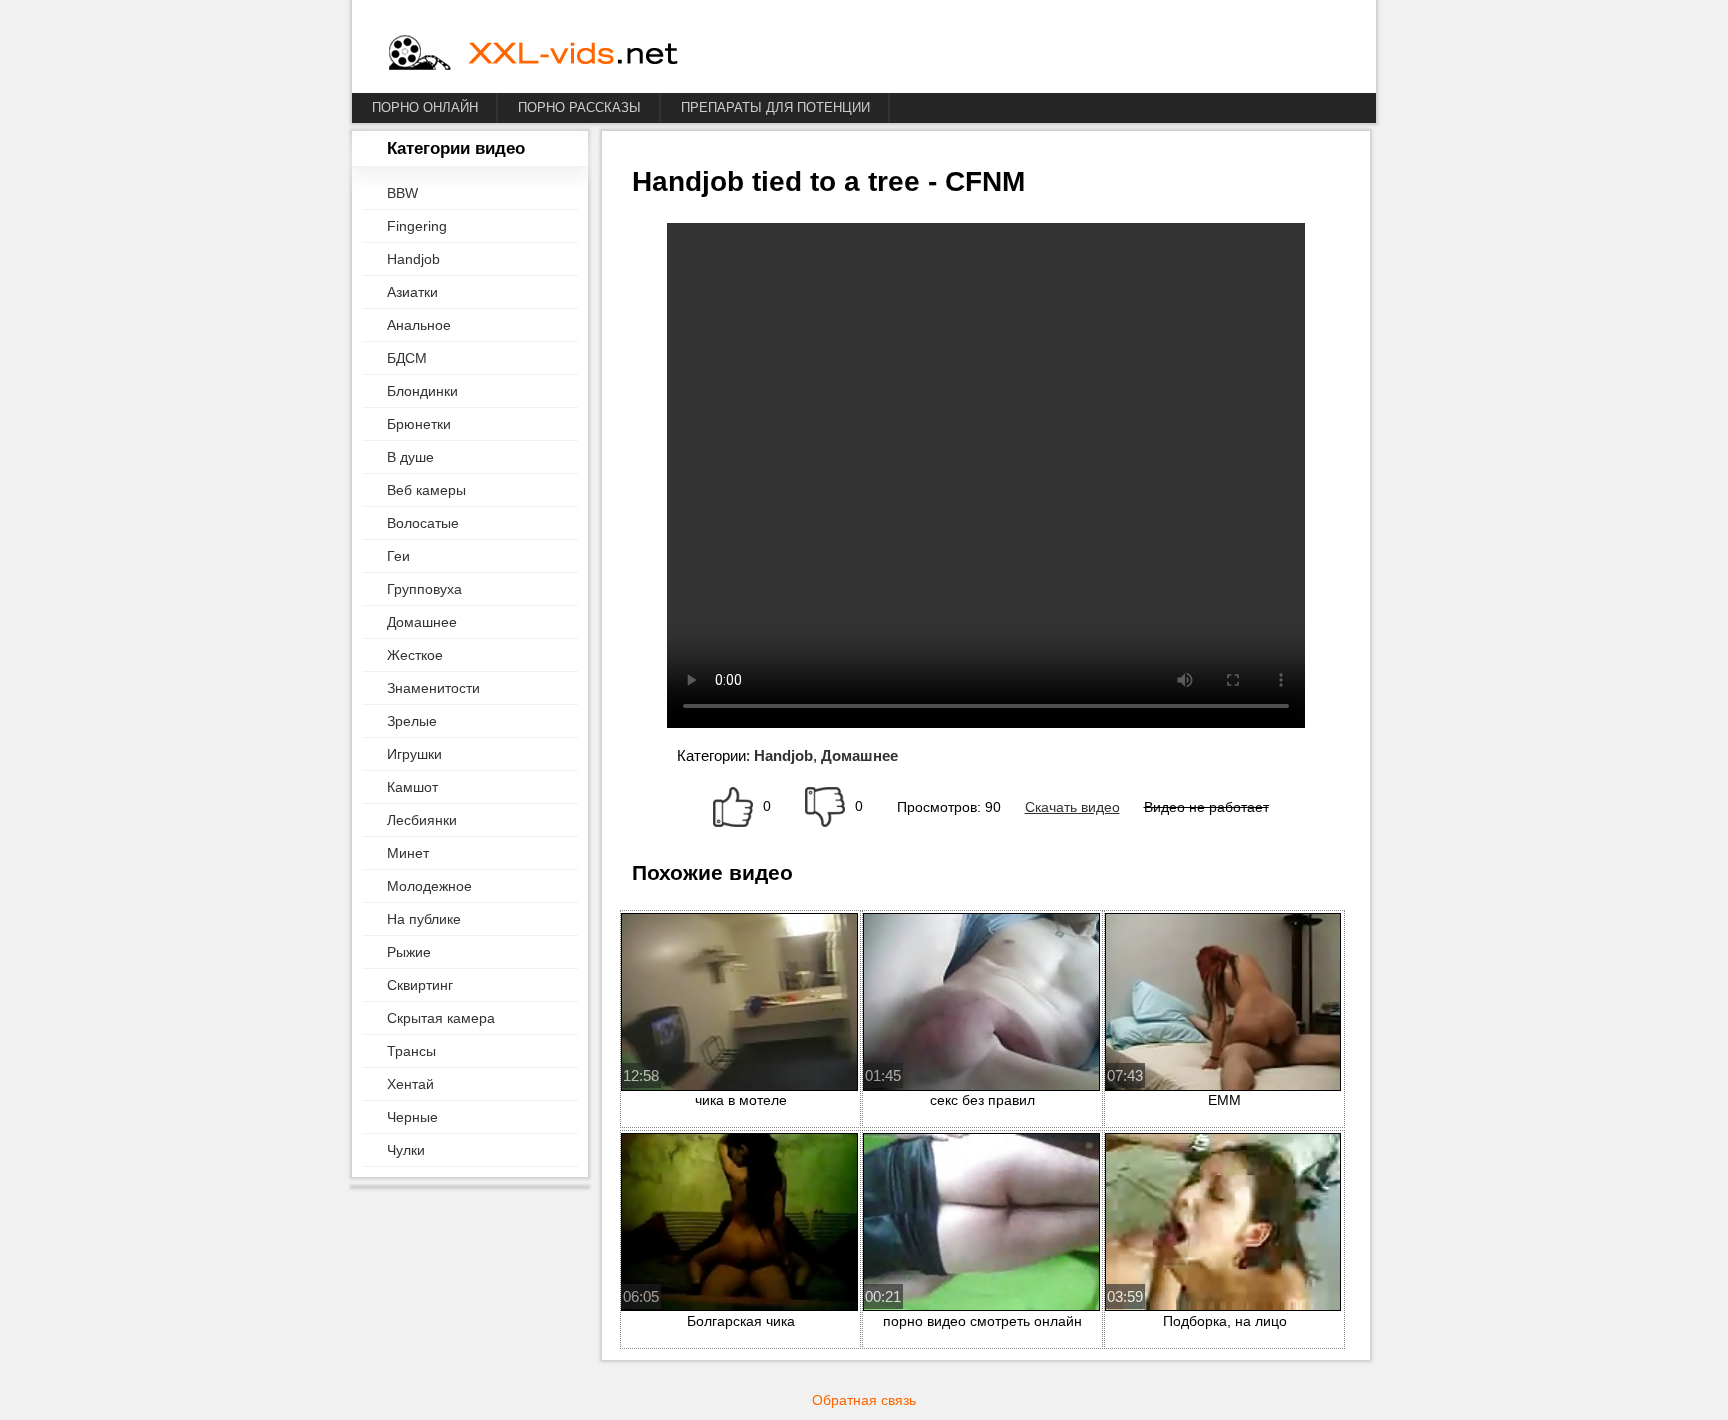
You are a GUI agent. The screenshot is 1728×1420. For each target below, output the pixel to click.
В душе (410, 457)
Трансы (411, 1051)
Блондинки (422, 391)
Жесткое (415, 655)
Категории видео (456, 148)
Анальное (419, 325)
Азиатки (412, 292)
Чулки (406, 1150)
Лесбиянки (422, 820)
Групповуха (424, 589)
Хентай (410, 1084)
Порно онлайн (425, 107)
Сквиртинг (420, 985)
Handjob (413, 259)
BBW (402, 193)
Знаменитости (433, 688)
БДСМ (407, 358)
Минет (408, 853)
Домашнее (422, 622)
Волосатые (423, 523)
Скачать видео (1072, 807)
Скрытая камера (441, 1018)
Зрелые (412, 721)
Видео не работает (1206, 807)
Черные (412, 1117)
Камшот (412, 787)
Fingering (417, 226)
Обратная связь (864, 1400)
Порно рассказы (579, 107)
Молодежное (429, 886)
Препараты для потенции (775, 107)
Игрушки (414, 754)
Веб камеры (426, 490)
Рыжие (409, 952)
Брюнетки (419, 424)
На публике (424, 919)
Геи (398, 556)
